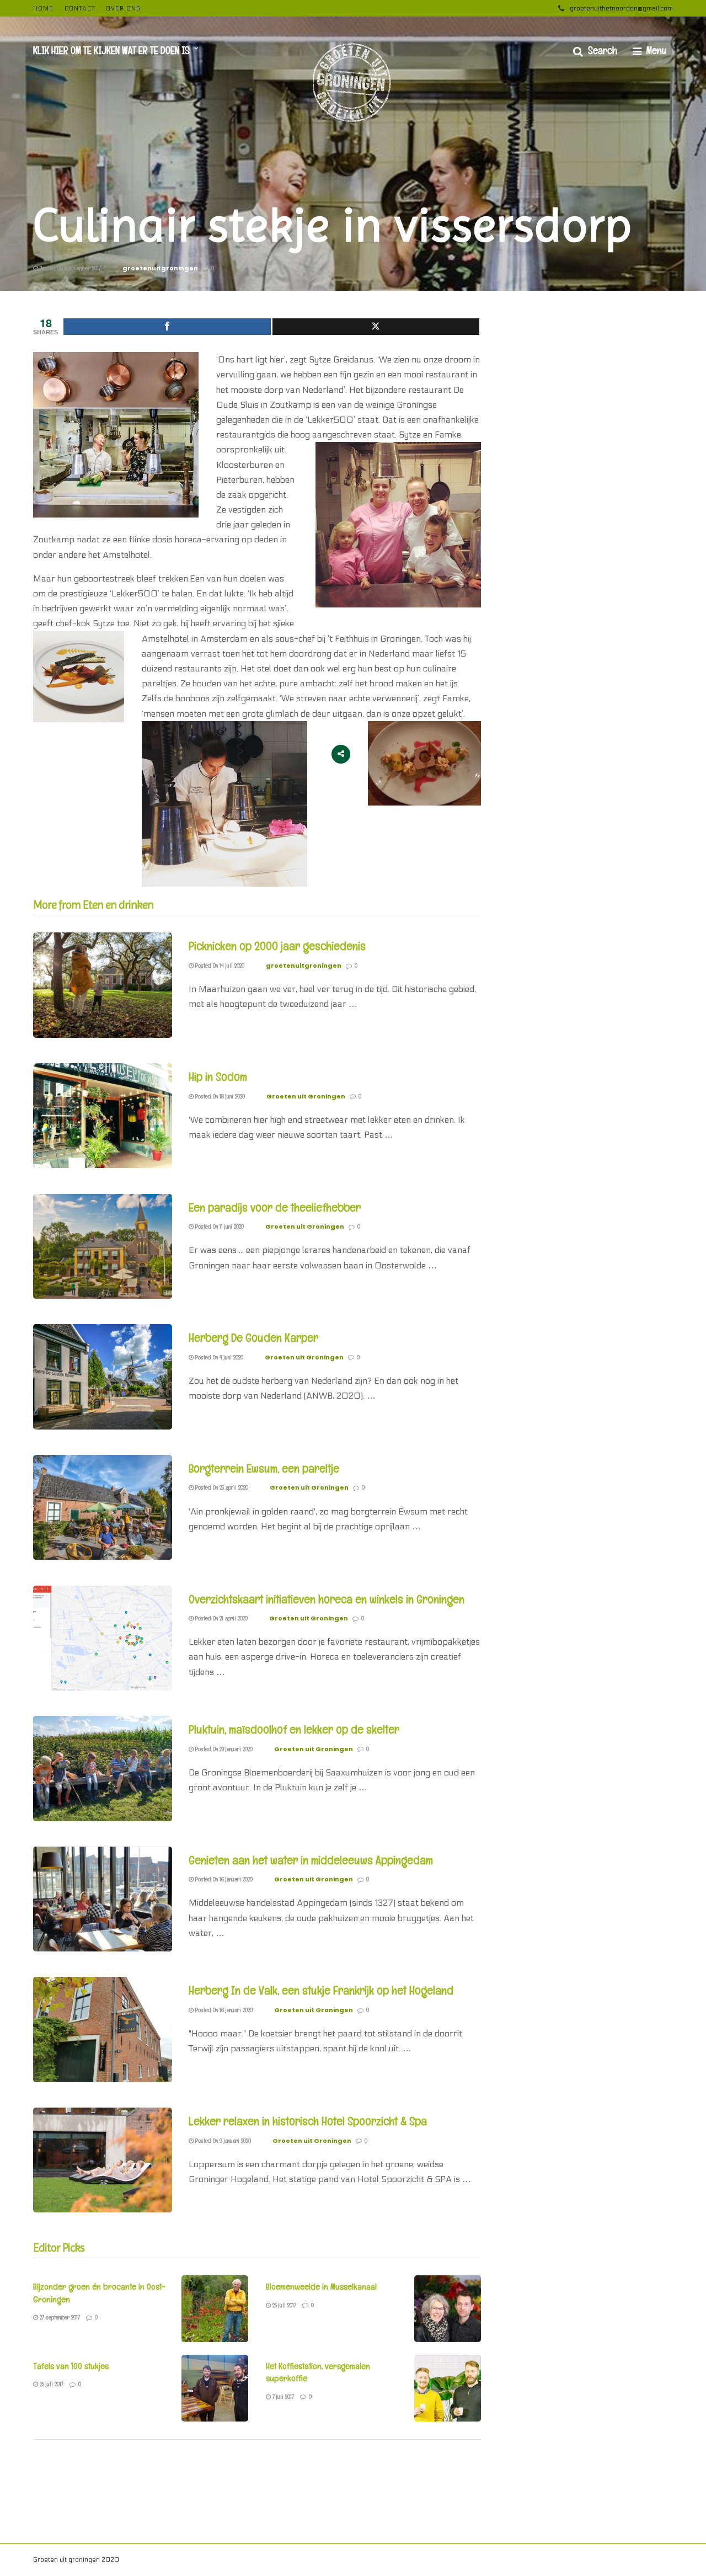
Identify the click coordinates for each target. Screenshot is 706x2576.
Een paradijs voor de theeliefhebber (275, 1207)
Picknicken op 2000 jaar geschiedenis (277, 946)
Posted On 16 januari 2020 (223, 1879)
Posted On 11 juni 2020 (219, 1226)
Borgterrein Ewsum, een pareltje (264, 1468)
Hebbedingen (438, 2561)
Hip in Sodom (218, 1076)
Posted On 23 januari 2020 (223, 1749)
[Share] (167, 327)
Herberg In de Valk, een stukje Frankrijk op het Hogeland (321, 1990)
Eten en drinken (493, 2561)
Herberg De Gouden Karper (253, 1337)
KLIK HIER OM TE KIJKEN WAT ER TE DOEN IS (111, 50)
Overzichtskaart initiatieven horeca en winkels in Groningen (327, 1599)
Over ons (123, 9)
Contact (80, 9)
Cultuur (568, 2561)
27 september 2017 (59, 2317)
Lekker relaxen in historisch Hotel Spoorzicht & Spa (308, 2121)
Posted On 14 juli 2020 (219, 966)
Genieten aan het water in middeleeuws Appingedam (311, 1860)
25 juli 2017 (284, 2305)
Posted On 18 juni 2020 (219, 1096)
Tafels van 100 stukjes (71, 2366)
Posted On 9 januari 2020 (222, 2141)
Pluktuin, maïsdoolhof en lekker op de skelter (294, 1729)
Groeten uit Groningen (306, 1096)
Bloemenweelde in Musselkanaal (321, 2287)
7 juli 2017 (282, 2397)
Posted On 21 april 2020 (221, 1618)
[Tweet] (376, 327)
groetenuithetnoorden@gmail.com (621, 8)
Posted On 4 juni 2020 (218, 1357)
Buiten (538, 2561)
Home (630, 2561)
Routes (600, 2561)
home (43, 9)
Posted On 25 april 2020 (221, 1487)
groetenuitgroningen (160, 268)
